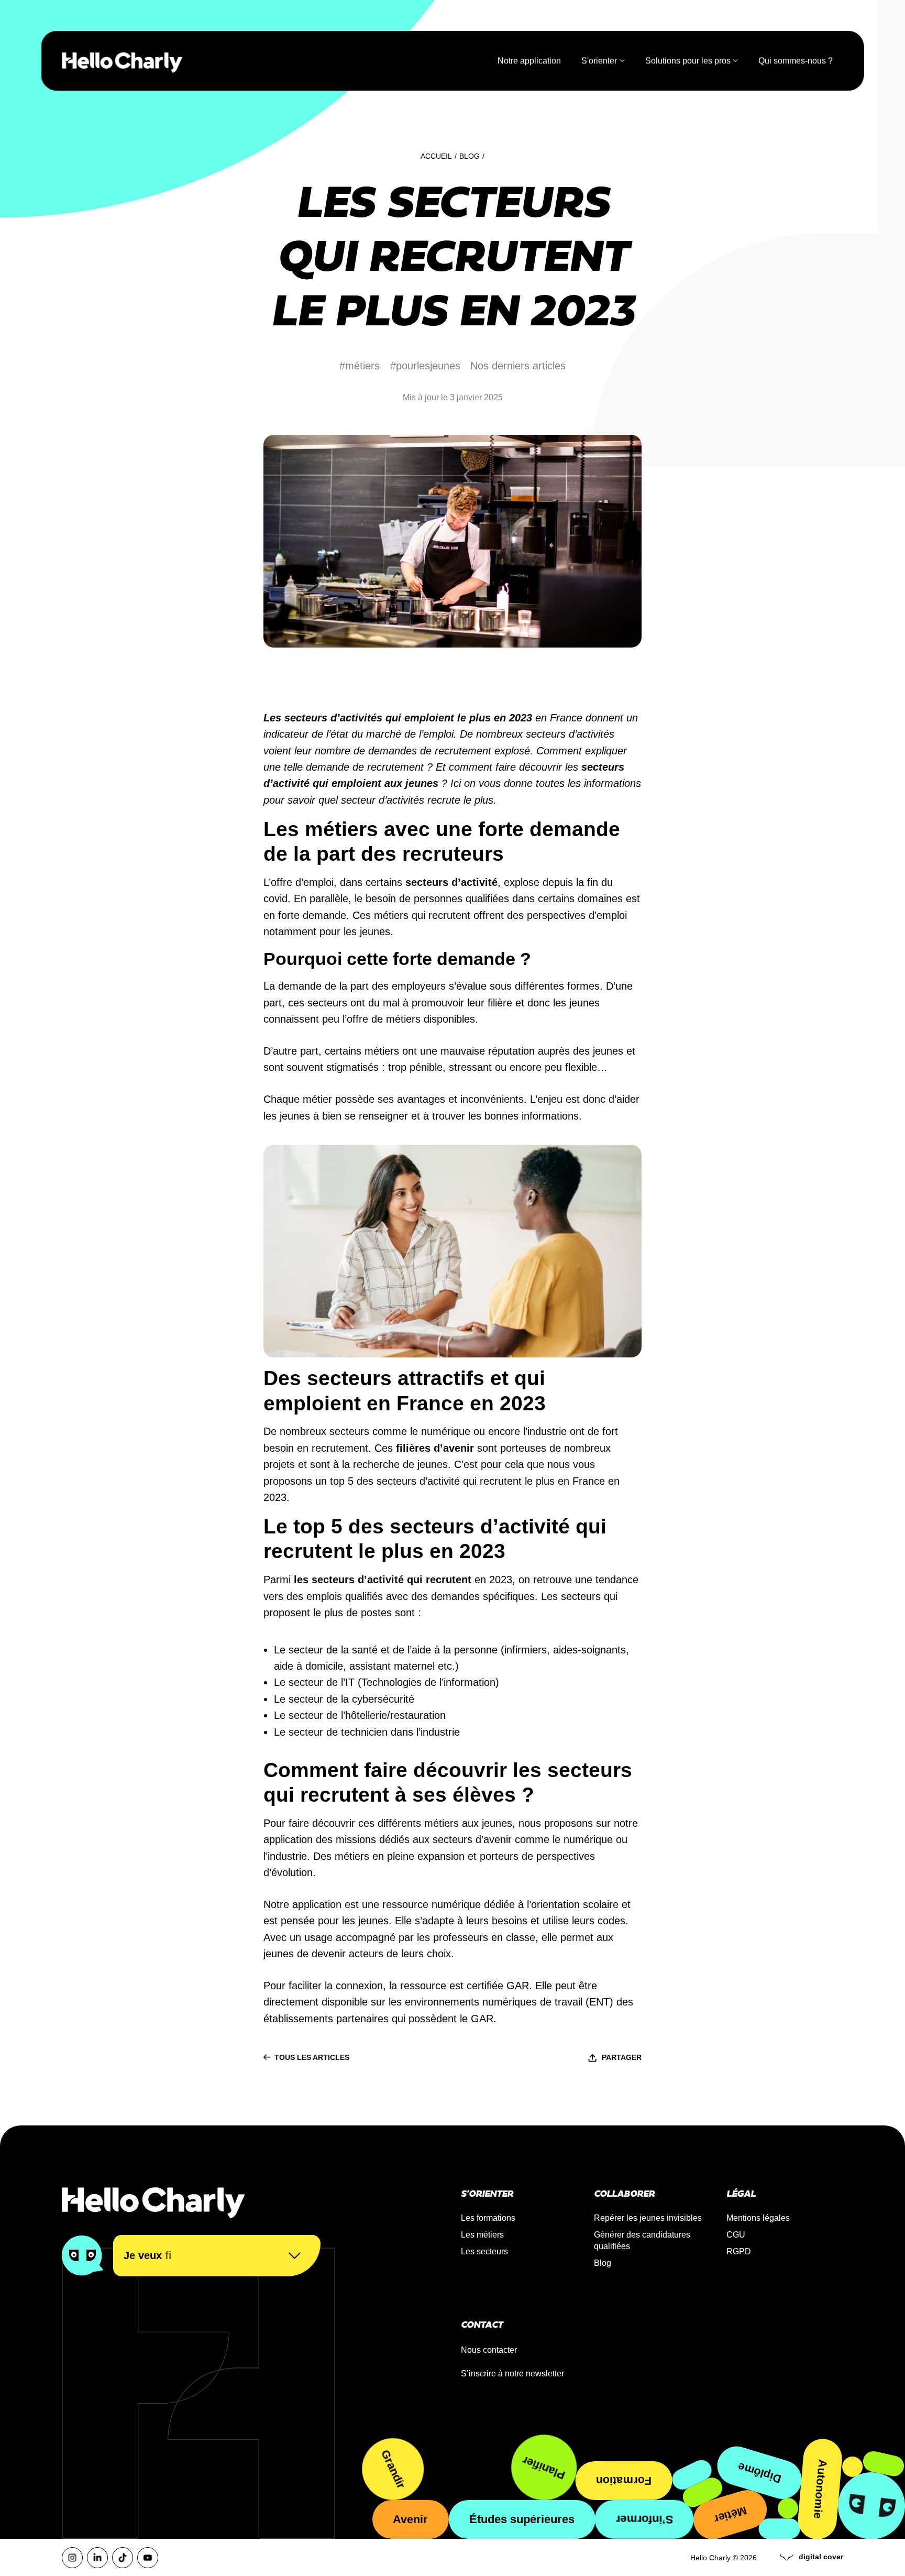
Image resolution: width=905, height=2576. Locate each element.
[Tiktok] (123, 2558)
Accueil (436, 156)
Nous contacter (489, 2350)
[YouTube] (148, 2558)
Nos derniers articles (518, 366)
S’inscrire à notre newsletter (512, 2374)
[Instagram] (72, 2558)
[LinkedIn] (97, 2558)
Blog (470, 156)
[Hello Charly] (122, 61)
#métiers (360, 366)
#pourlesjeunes (425, 366)
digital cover (821, 2557)
